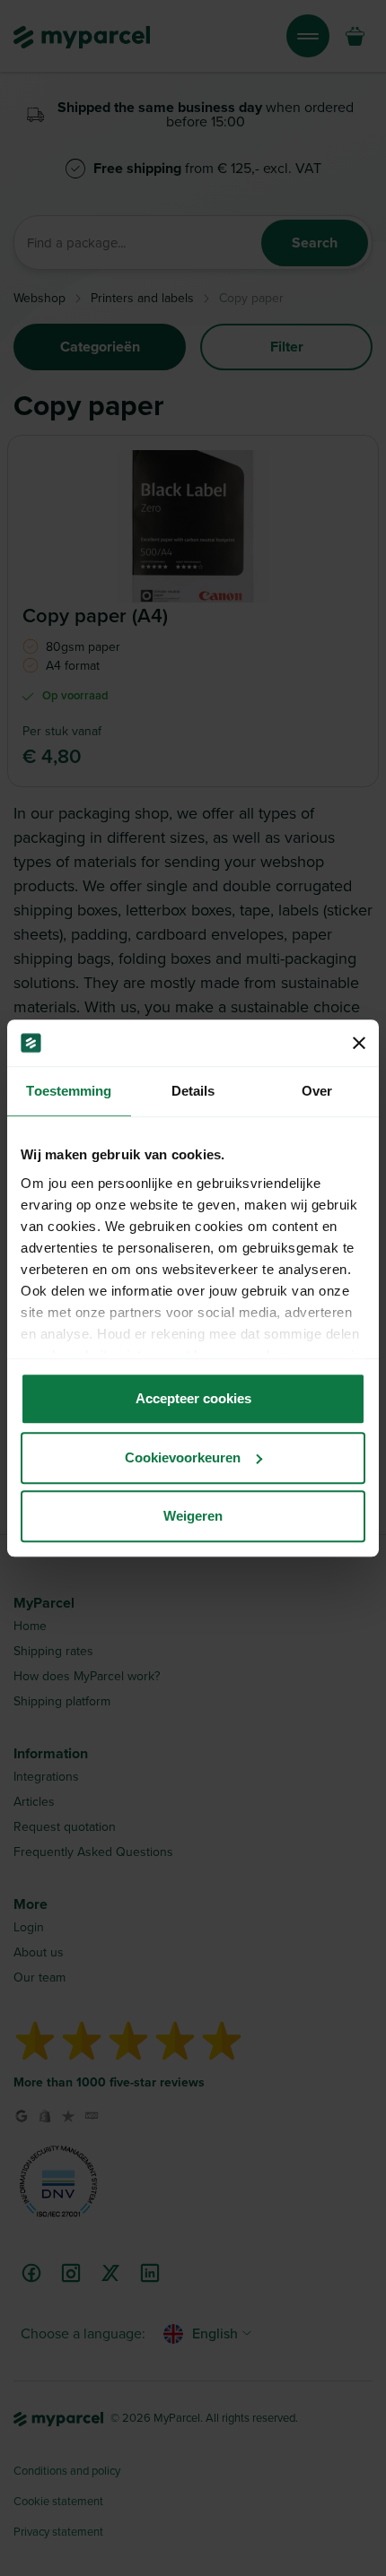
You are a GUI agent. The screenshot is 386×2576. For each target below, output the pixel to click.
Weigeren (193, 1516)
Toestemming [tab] (69, 1091)
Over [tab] (317, 1091)
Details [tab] (193, 1091)
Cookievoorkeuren (183, 1457)
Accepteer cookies (193, 1398)
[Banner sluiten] (359, 1043)
